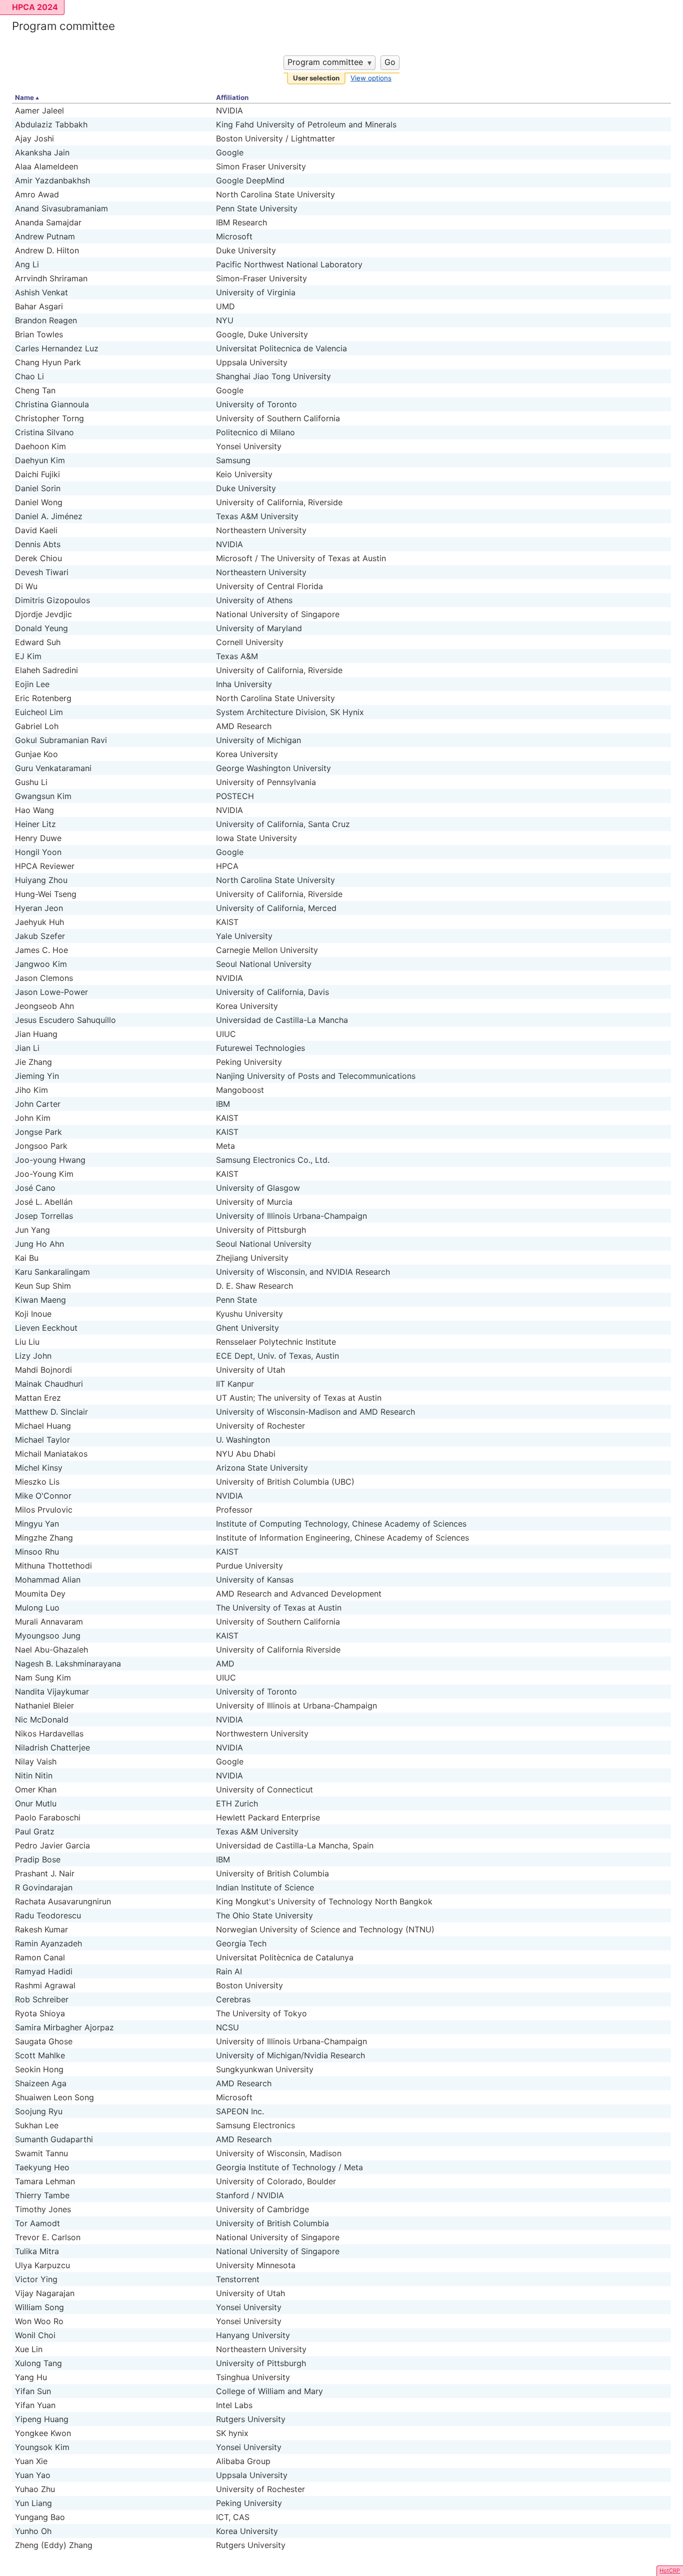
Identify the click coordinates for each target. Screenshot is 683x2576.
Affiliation (232, 97)
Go (390, 62)
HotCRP (670, 2571)
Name (24, 97)
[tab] (316, 79)
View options (371, 78)
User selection (316, 78)
